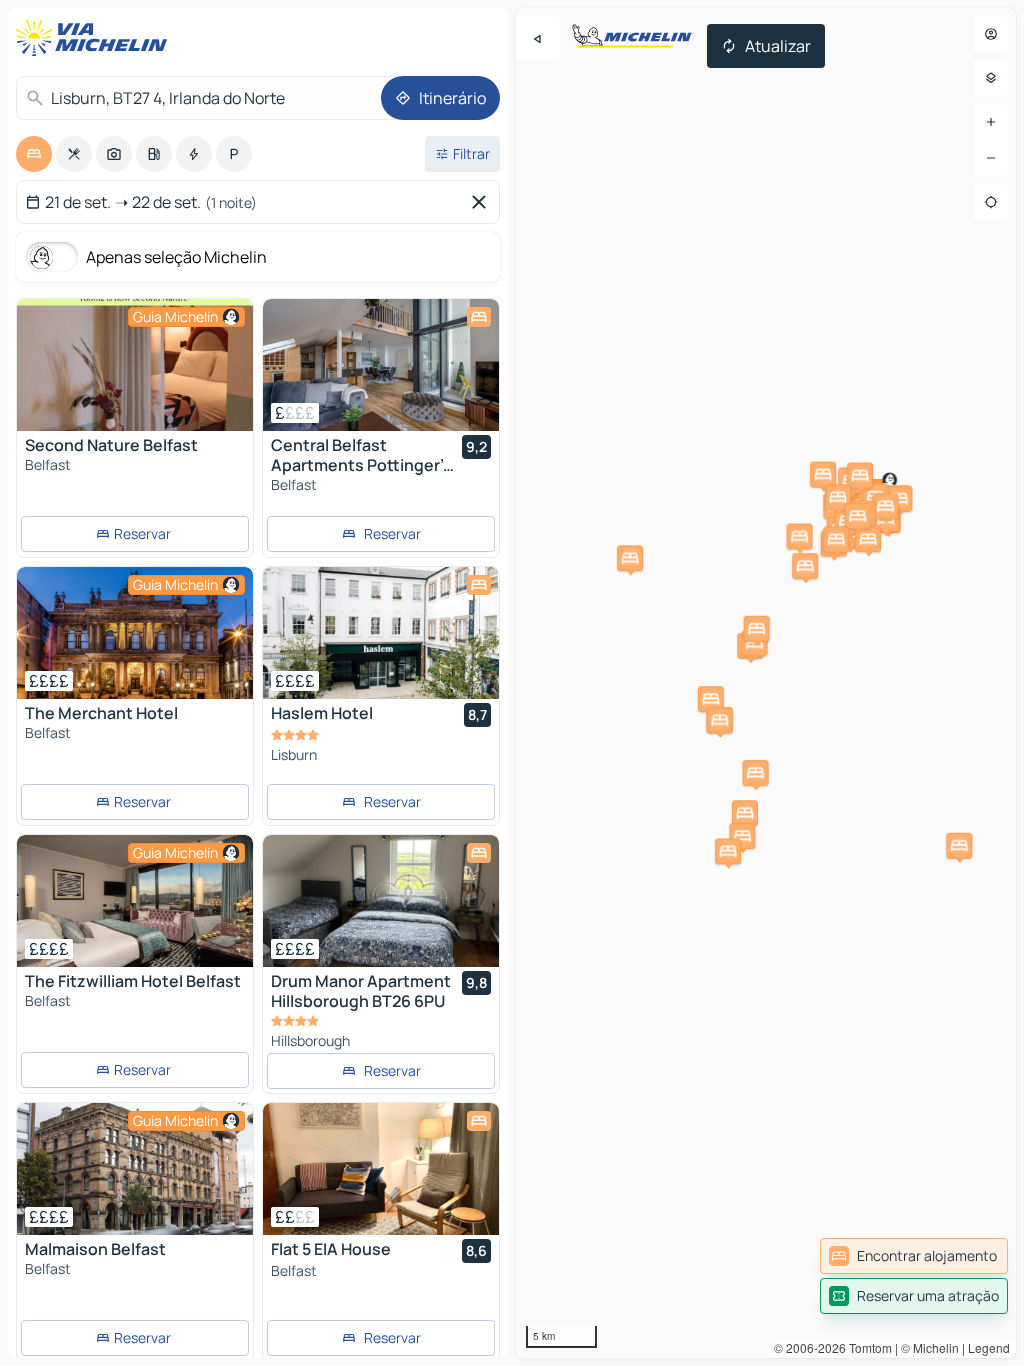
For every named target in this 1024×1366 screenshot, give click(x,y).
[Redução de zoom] (991, 158)
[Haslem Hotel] (381, 633)
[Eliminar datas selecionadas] (483, 202)
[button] (756, 773)
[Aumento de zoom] (991, 122)
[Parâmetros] (991, 78)
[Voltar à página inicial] (96, 38)
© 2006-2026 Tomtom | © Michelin (866, 1347)
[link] (914, 1256)
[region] (766, 683)
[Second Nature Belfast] (135, 365)
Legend (989, 1347)
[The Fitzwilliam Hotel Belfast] (135, 901)
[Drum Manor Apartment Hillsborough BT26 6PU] (381, 901)
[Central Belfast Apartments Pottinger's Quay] (381, 365)
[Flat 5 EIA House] (381, 1169)
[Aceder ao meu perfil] (991, 34)
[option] (34, 154)
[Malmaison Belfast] (135, 1169)
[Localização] (991, 202)
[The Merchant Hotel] (135, 633)
